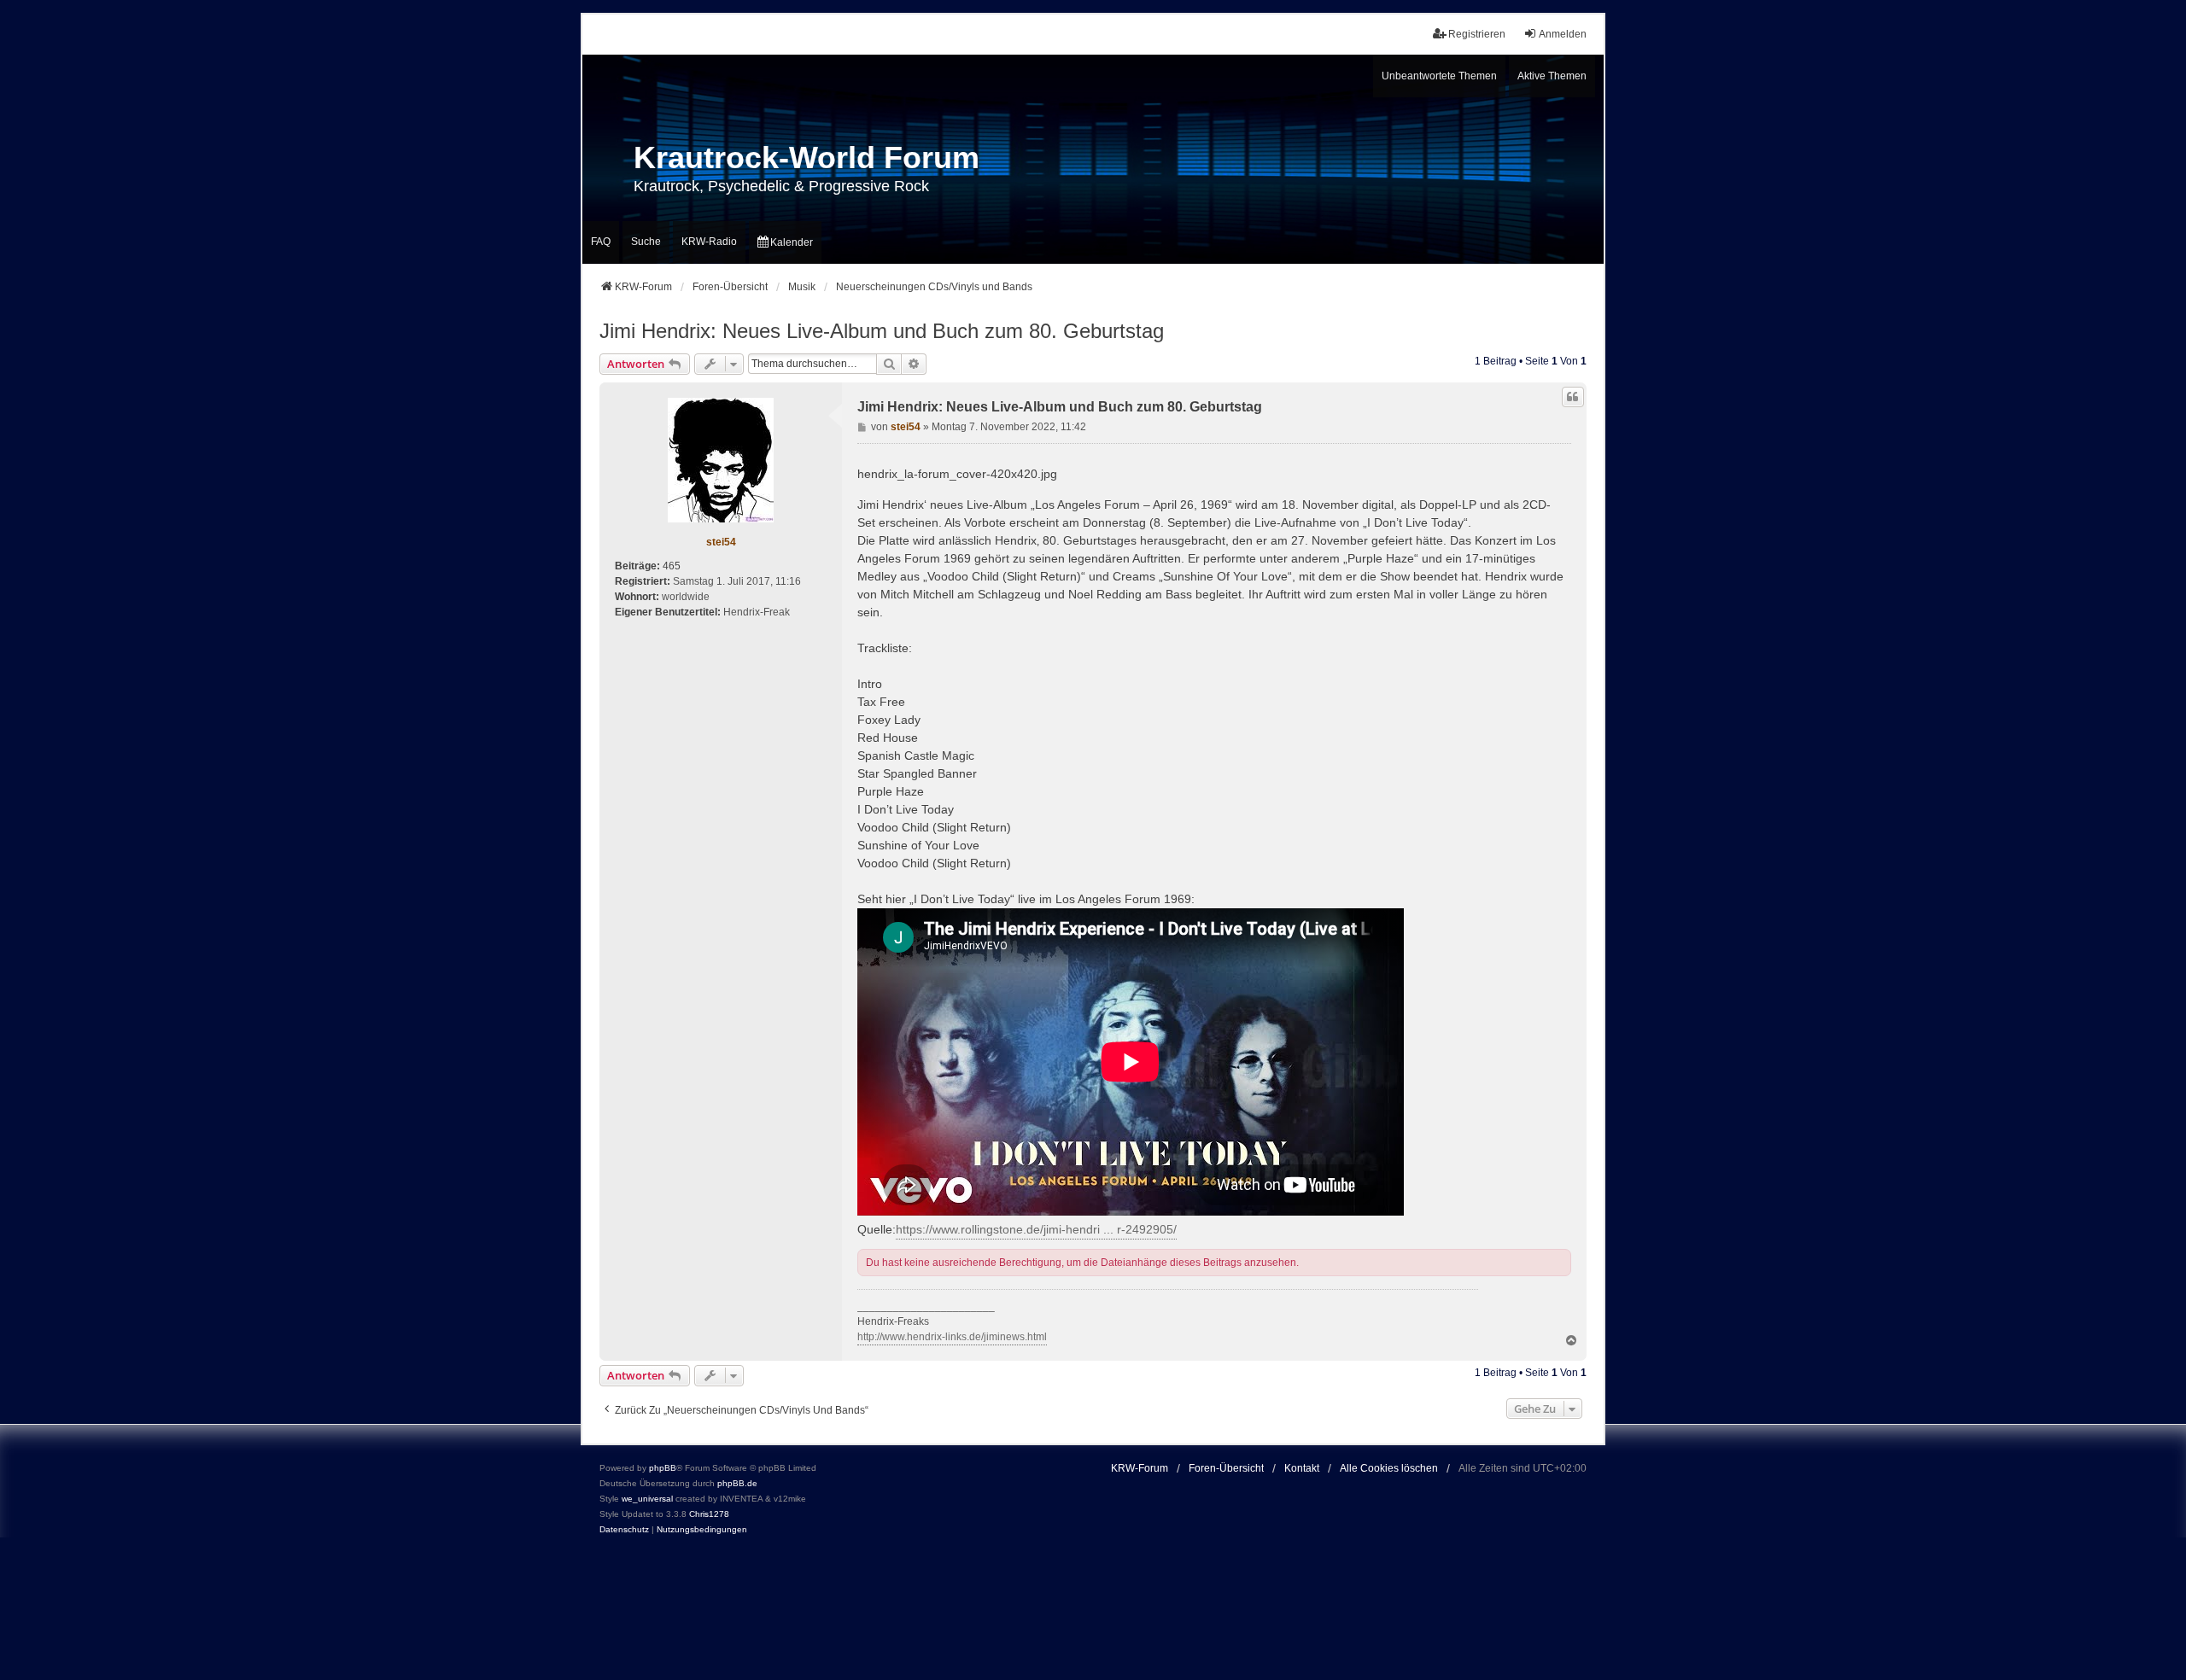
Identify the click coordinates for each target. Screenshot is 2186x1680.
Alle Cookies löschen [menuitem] (1389, 1468)
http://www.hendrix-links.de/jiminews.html (952, 1337)
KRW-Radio (709, 242)
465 (672, 566)
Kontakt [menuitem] (1302, 1468)
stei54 (721, 542)
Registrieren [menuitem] (1477, 34)
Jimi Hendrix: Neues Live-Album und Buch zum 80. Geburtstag (882, 331)
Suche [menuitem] (646, 242)
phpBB (663, 1468)
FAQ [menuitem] (601, 242)
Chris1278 (709, 1514)
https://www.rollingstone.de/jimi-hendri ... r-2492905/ (1036, 1229)
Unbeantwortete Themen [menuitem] (1439, 76)
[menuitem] (785, 243)
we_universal (647, 1499)
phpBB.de (737, 1483)
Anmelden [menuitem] (1563, 34)
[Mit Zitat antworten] (1573, 397)
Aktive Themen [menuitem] (1552, 76)
